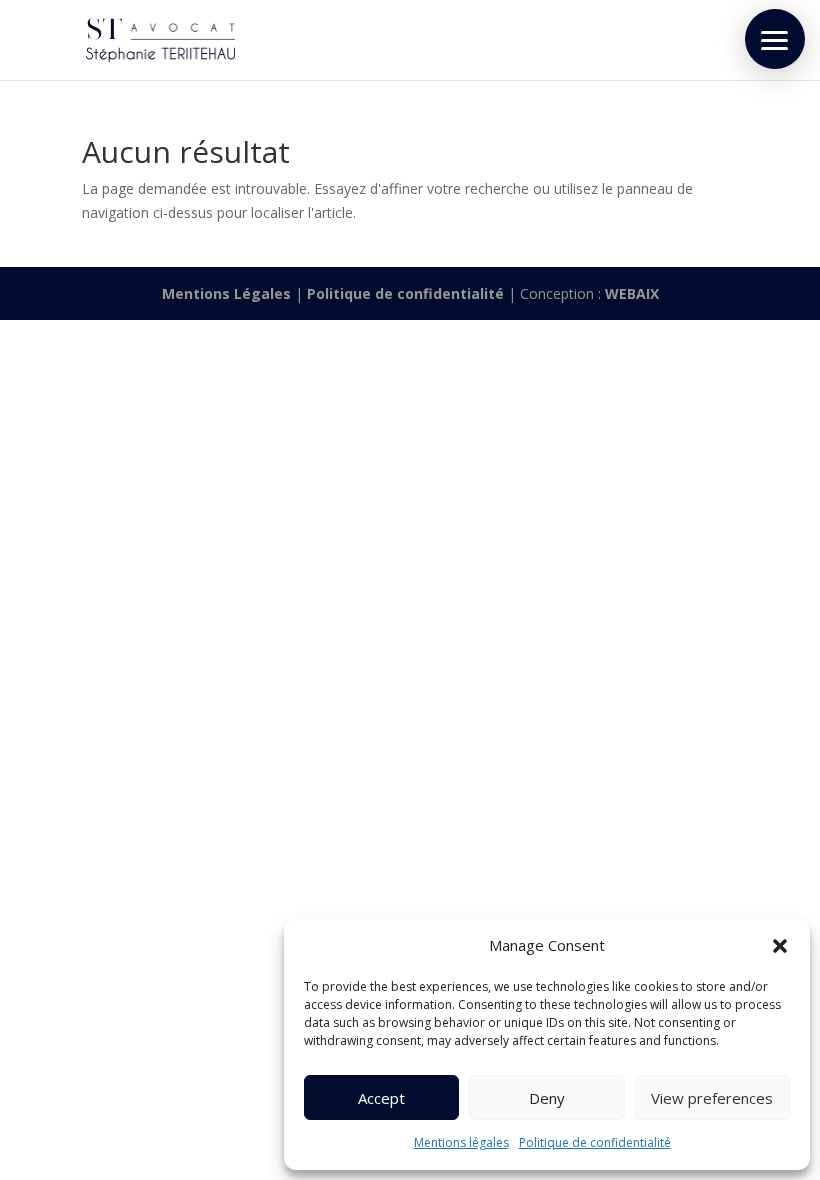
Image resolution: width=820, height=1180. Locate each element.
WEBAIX (632, 293)
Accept (381, 1098)
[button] (780, 946)
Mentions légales (461, 1142)
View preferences (712, 1098)
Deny (547, 1098)
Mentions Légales (226, 293)
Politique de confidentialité (595, 1142)
